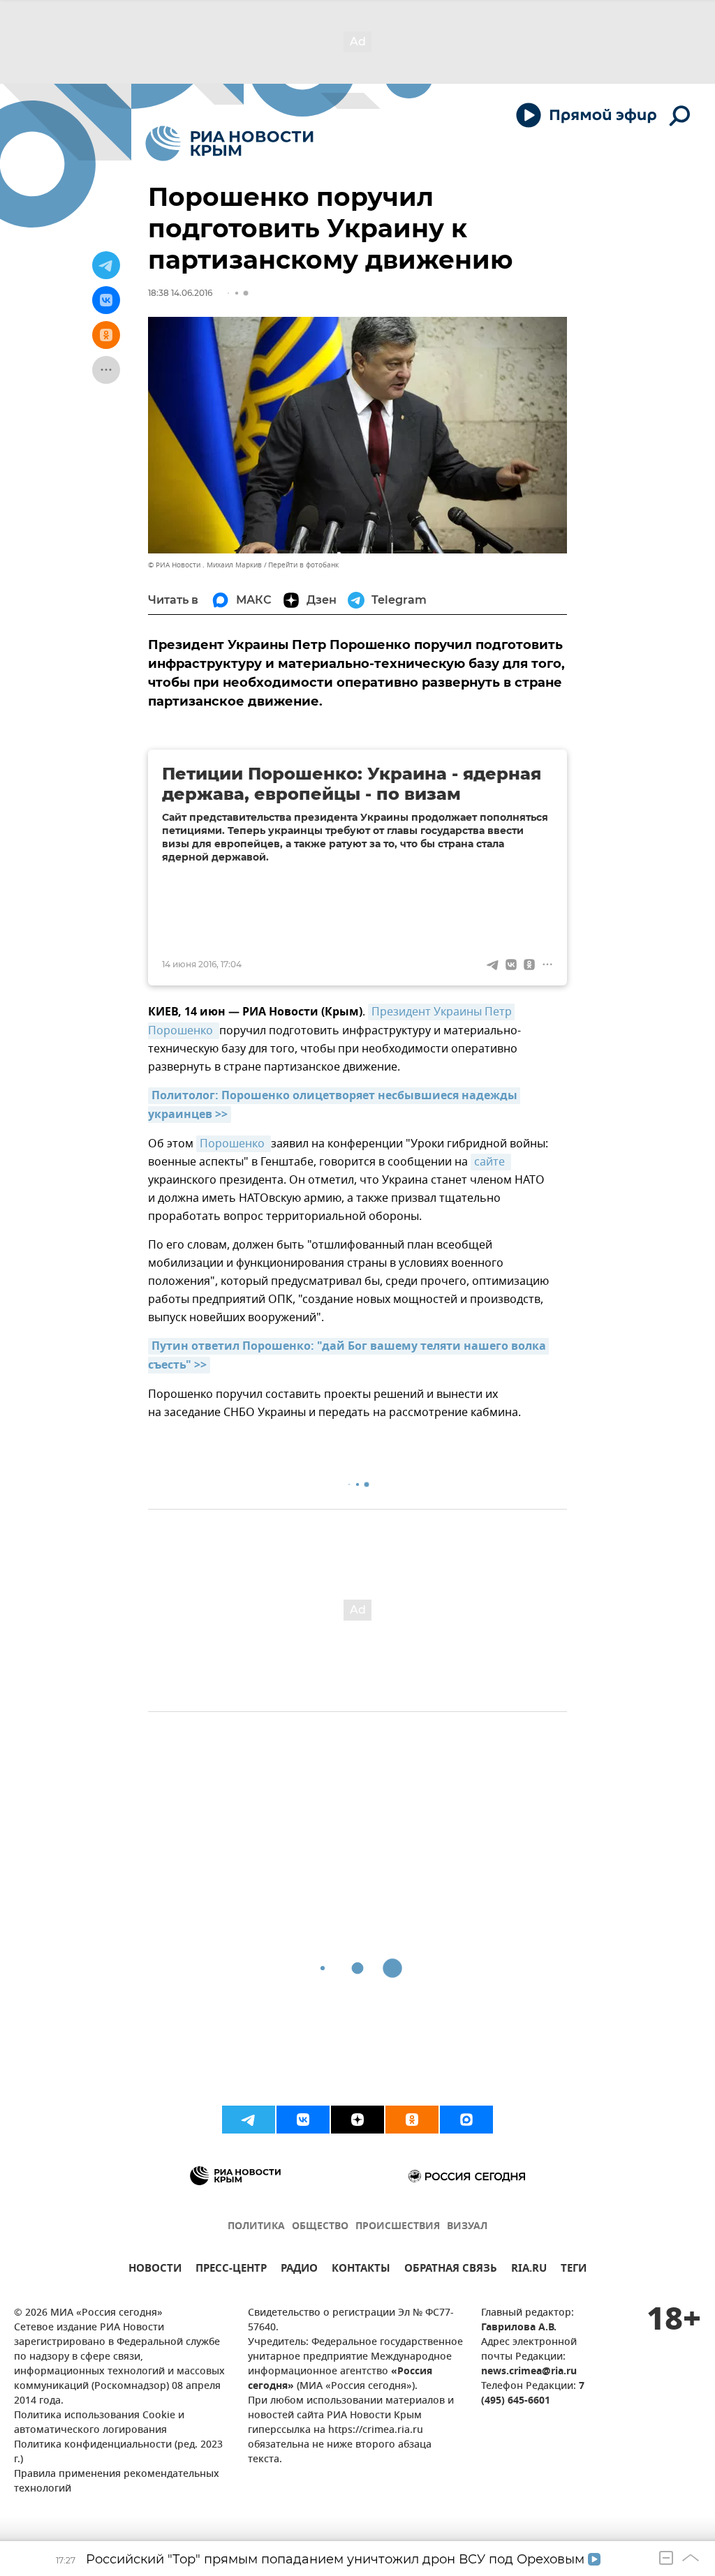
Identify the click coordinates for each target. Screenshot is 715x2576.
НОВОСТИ (155, 2270)
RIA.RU (529, 2270)
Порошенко (234, 1144)
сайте (491, 1162)
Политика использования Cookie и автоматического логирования (99, 2423)
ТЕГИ (574, 2270)
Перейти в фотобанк (303, 565)
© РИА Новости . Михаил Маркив (205, 565)
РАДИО (299, 2270)
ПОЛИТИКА (256, 2227)
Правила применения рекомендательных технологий (117, 2482)
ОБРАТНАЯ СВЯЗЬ (451, 2270)
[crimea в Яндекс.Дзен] (357, 2120)
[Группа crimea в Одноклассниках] (412, 2120)
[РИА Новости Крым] (229, 143)
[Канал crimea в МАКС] (466, 2120)
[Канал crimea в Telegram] (249, 2120)
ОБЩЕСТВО (320, 2227)
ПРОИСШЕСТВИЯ (398, 2227)
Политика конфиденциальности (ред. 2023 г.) (118, 2452)
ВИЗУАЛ (467, 2227)
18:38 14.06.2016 (180, 293)
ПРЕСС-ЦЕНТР (231, 2270)
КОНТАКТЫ (361, 2270)
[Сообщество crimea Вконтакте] (303, 2120)
